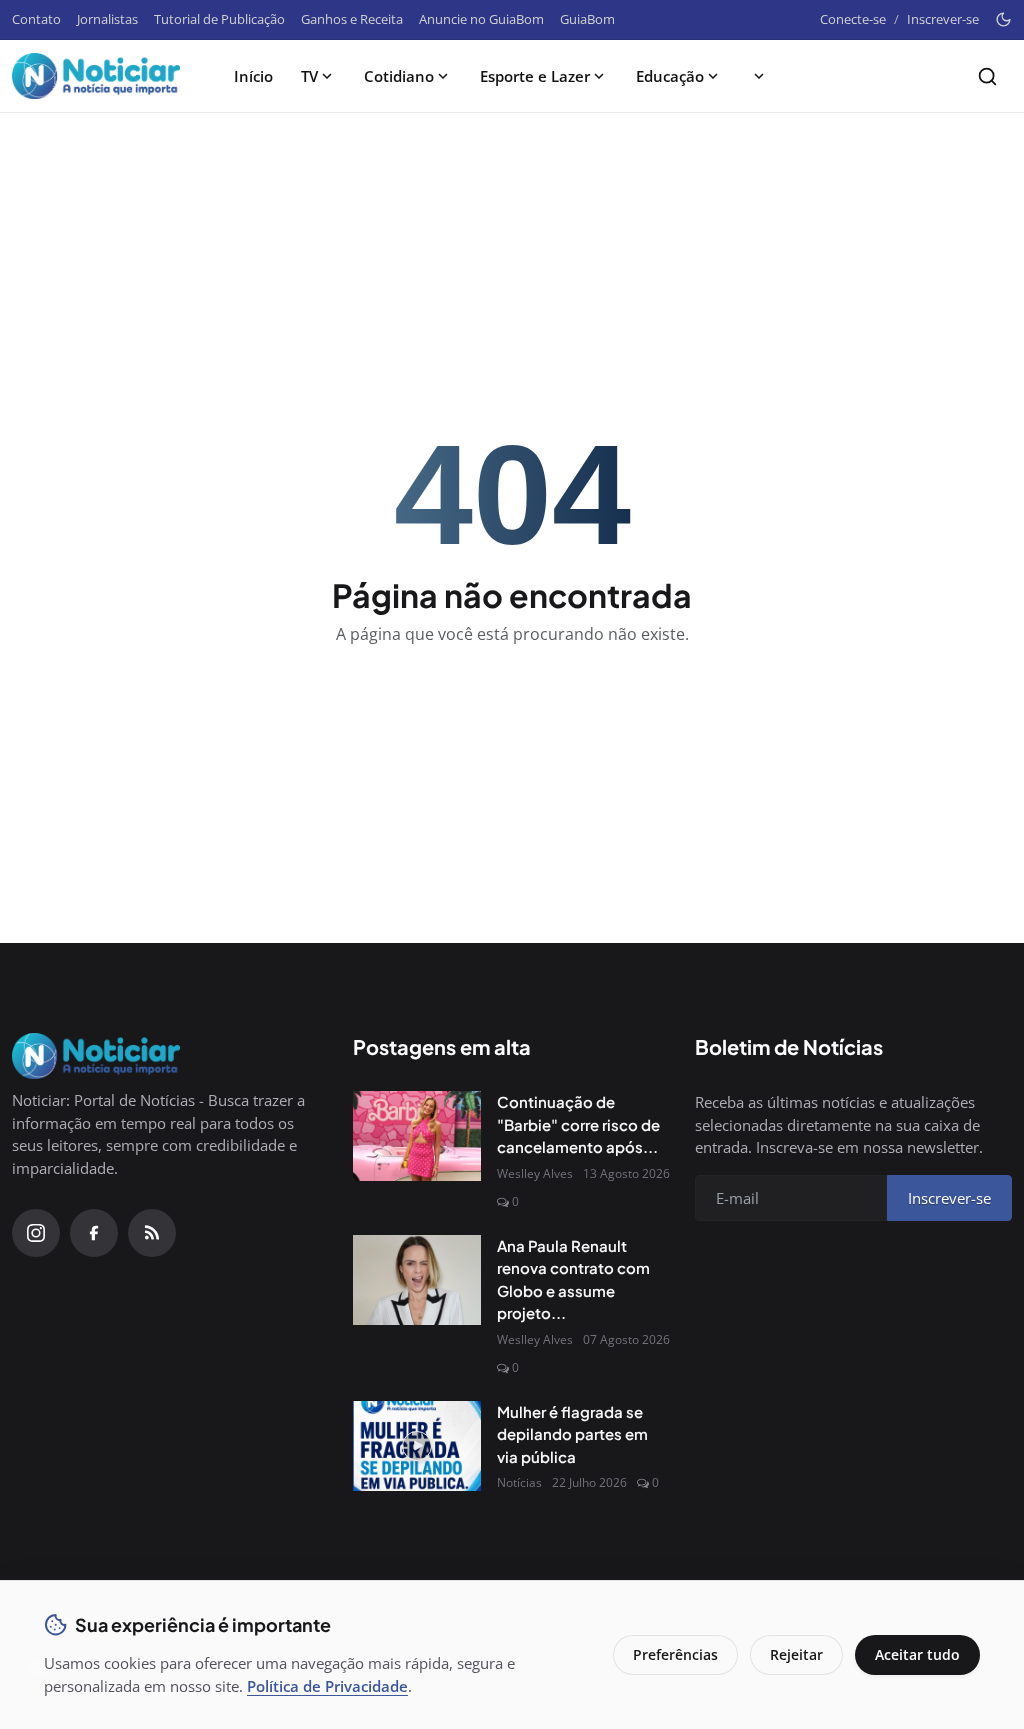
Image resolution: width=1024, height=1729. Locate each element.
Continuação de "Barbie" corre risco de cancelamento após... (578, 1124)
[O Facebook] (94, 1233)
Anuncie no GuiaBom (481, 19)
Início (253, 76)
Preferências (675, 1654)
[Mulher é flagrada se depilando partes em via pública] (417, 1446)
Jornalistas (107, 19)
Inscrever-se (943, 19)
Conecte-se (853, 19)
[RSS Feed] (152, 1233)
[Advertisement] (512, 182)
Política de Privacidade (327, 1686)
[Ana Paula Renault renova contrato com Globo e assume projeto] (417, 1280)
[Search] (987, 76)
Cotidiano (399, 76)
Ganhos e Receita (352, 19)
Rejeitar (796, 1654)
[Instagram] (36, 1233)
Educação (670, 76)
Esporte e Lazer (535, 76)
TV (309, 76)
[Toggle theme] (1003, 19)
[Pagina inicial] (96, 76)
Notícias (519, 1482)
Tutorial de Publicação (219, 19)
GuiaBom (587, 19)
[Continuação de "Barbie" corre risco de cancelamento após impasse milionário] (417, 1136)
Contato (36, 19)
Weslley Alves (535, 1173)
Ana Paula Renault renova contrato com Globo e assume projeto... (573, 1279)
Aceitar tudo (917, 1654)
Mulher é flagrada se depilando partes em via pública (572, 1434)
